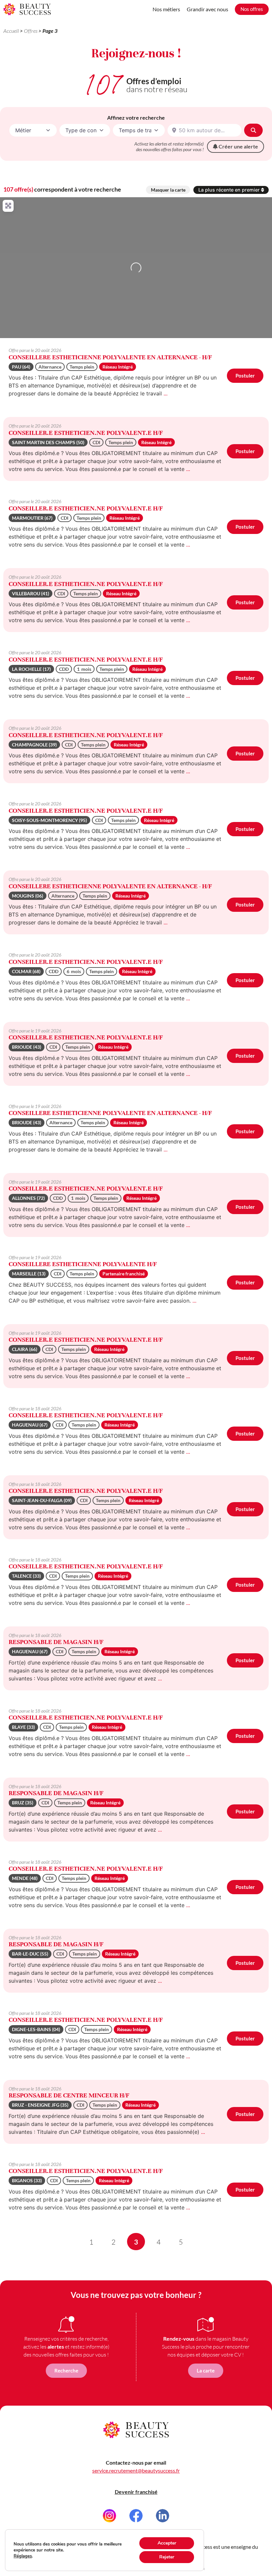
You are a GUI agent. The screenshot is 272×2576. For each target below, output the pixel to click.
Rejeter (167, 2557)
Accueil (11, 31)
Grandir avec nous (207, 9)
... (166, 393)
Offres (31, 31)
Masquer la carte (168, 190)
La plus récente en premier (230, 190)
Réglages (23, 2556)
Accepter (167, 2543)
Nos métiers (166, 9)
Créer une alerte (238, 146)
